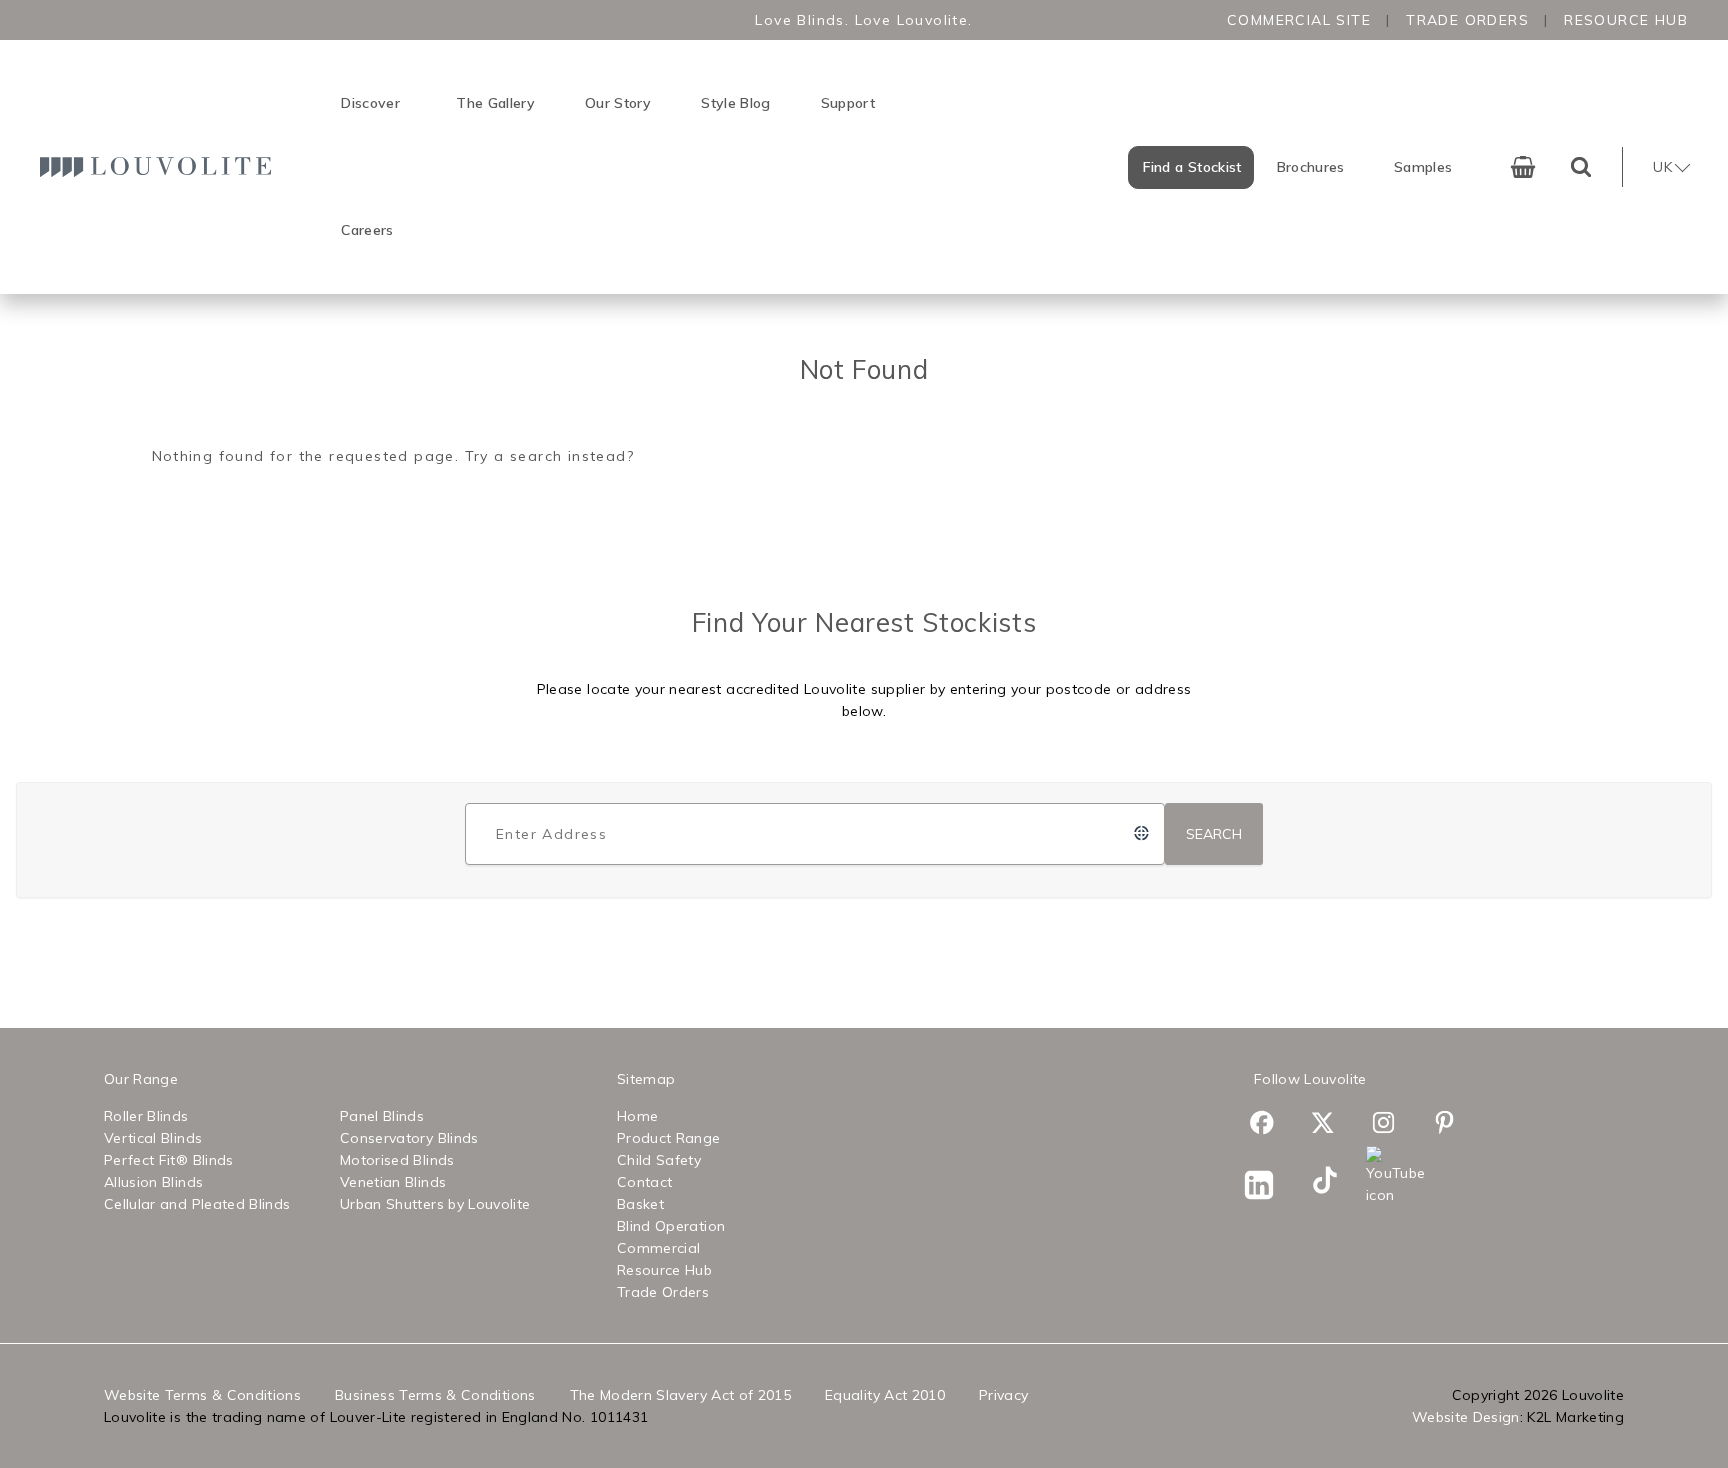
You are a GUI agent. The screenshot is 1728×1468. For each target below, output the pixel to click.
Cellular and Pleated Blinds (197, 1204)
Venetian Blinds (393, 1182)
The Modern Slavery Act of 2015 (681, 1395)
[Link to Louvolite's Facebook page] (1272, 1125)
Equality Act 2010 (885, 1395)
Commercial (659, 1248)
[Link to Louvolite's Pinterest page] (1455, 1125)
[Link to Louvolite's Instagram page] (1394, 1125)
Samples (1423, 167)
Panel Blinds (382, 1116)
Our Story (618, 103)
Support (848, 103)
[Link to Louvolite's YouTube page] (1394, 1176)
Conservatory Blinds (409, 1138)
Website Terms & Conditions (202, 1395)
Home (637, 1116)
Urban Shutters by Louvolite (435, 1204)
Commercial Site (1299, 20)
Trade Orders (1467, 20)
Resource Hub (1626, 20)
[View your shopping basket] (1523, 167)
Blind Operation (671, 1226)
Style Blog (736, 103)
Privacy (1003, 1395)
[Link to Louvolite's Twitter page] (1333, 1125)
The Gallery (495, 103)
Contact (644, 1182)
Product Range (669, 1138)
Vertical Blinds (153, 1138)
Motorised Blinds (397, 1160)
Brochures (1311, 167)
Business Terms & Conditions (435, 1395)
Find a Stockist (1192, 167)
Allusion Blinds (153, 1182)
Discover (370, 103)
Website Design (1466, 1417)
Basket (640, 1204)
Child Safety (659, 1160)
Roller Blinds (146, 1116)
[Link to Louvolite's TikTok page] (1333, 1183)
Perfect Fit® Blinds (169, 1160)
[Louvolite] (160, 166)
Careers (367, 230)
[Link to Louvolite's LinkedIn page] (1272, 1188)
